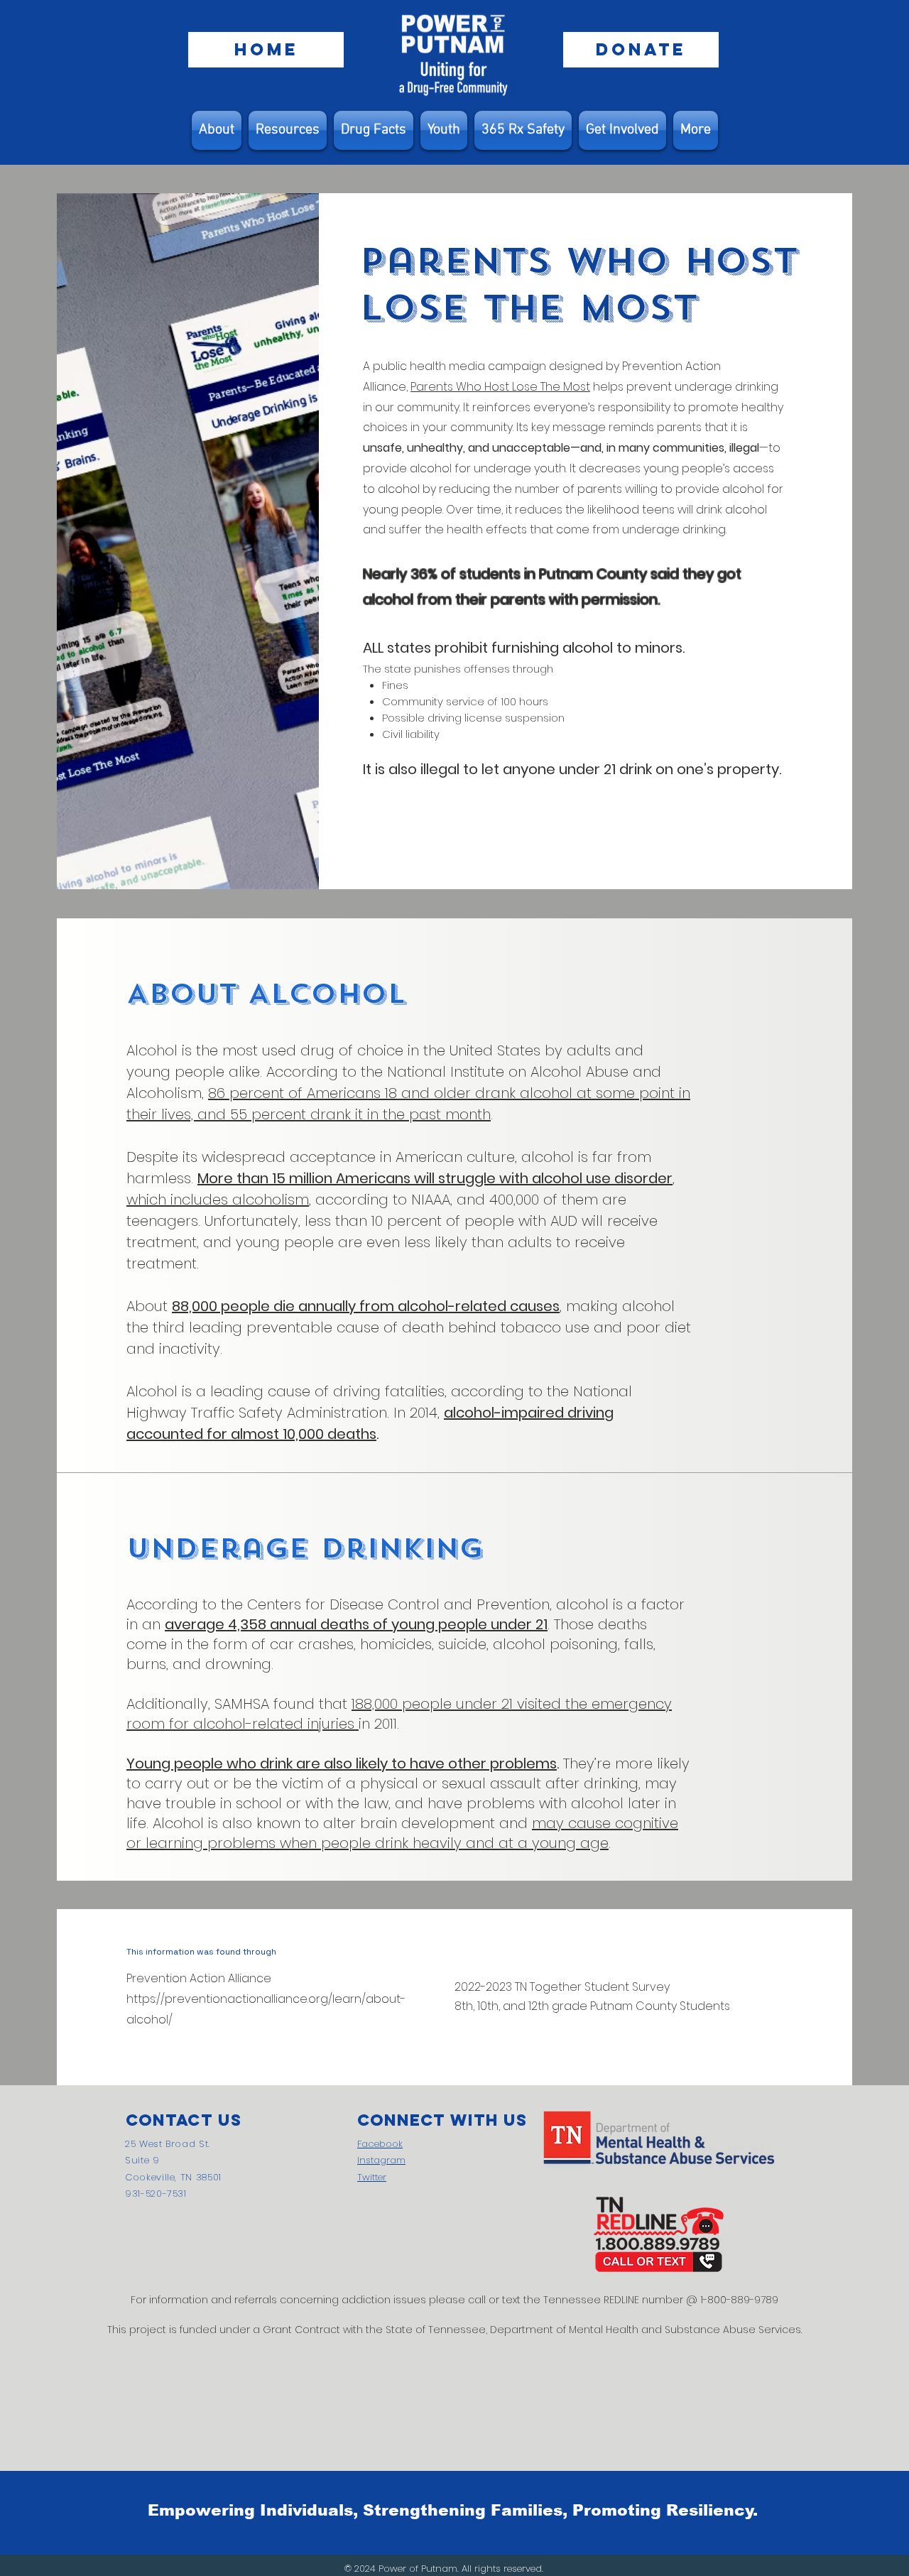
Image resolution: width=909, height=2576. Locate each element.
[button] (288, 130)
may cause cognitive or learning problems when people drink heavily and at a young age (402, 1833)
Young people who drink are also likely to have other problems (342, 1763)
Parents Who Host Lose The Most (500, 387)
